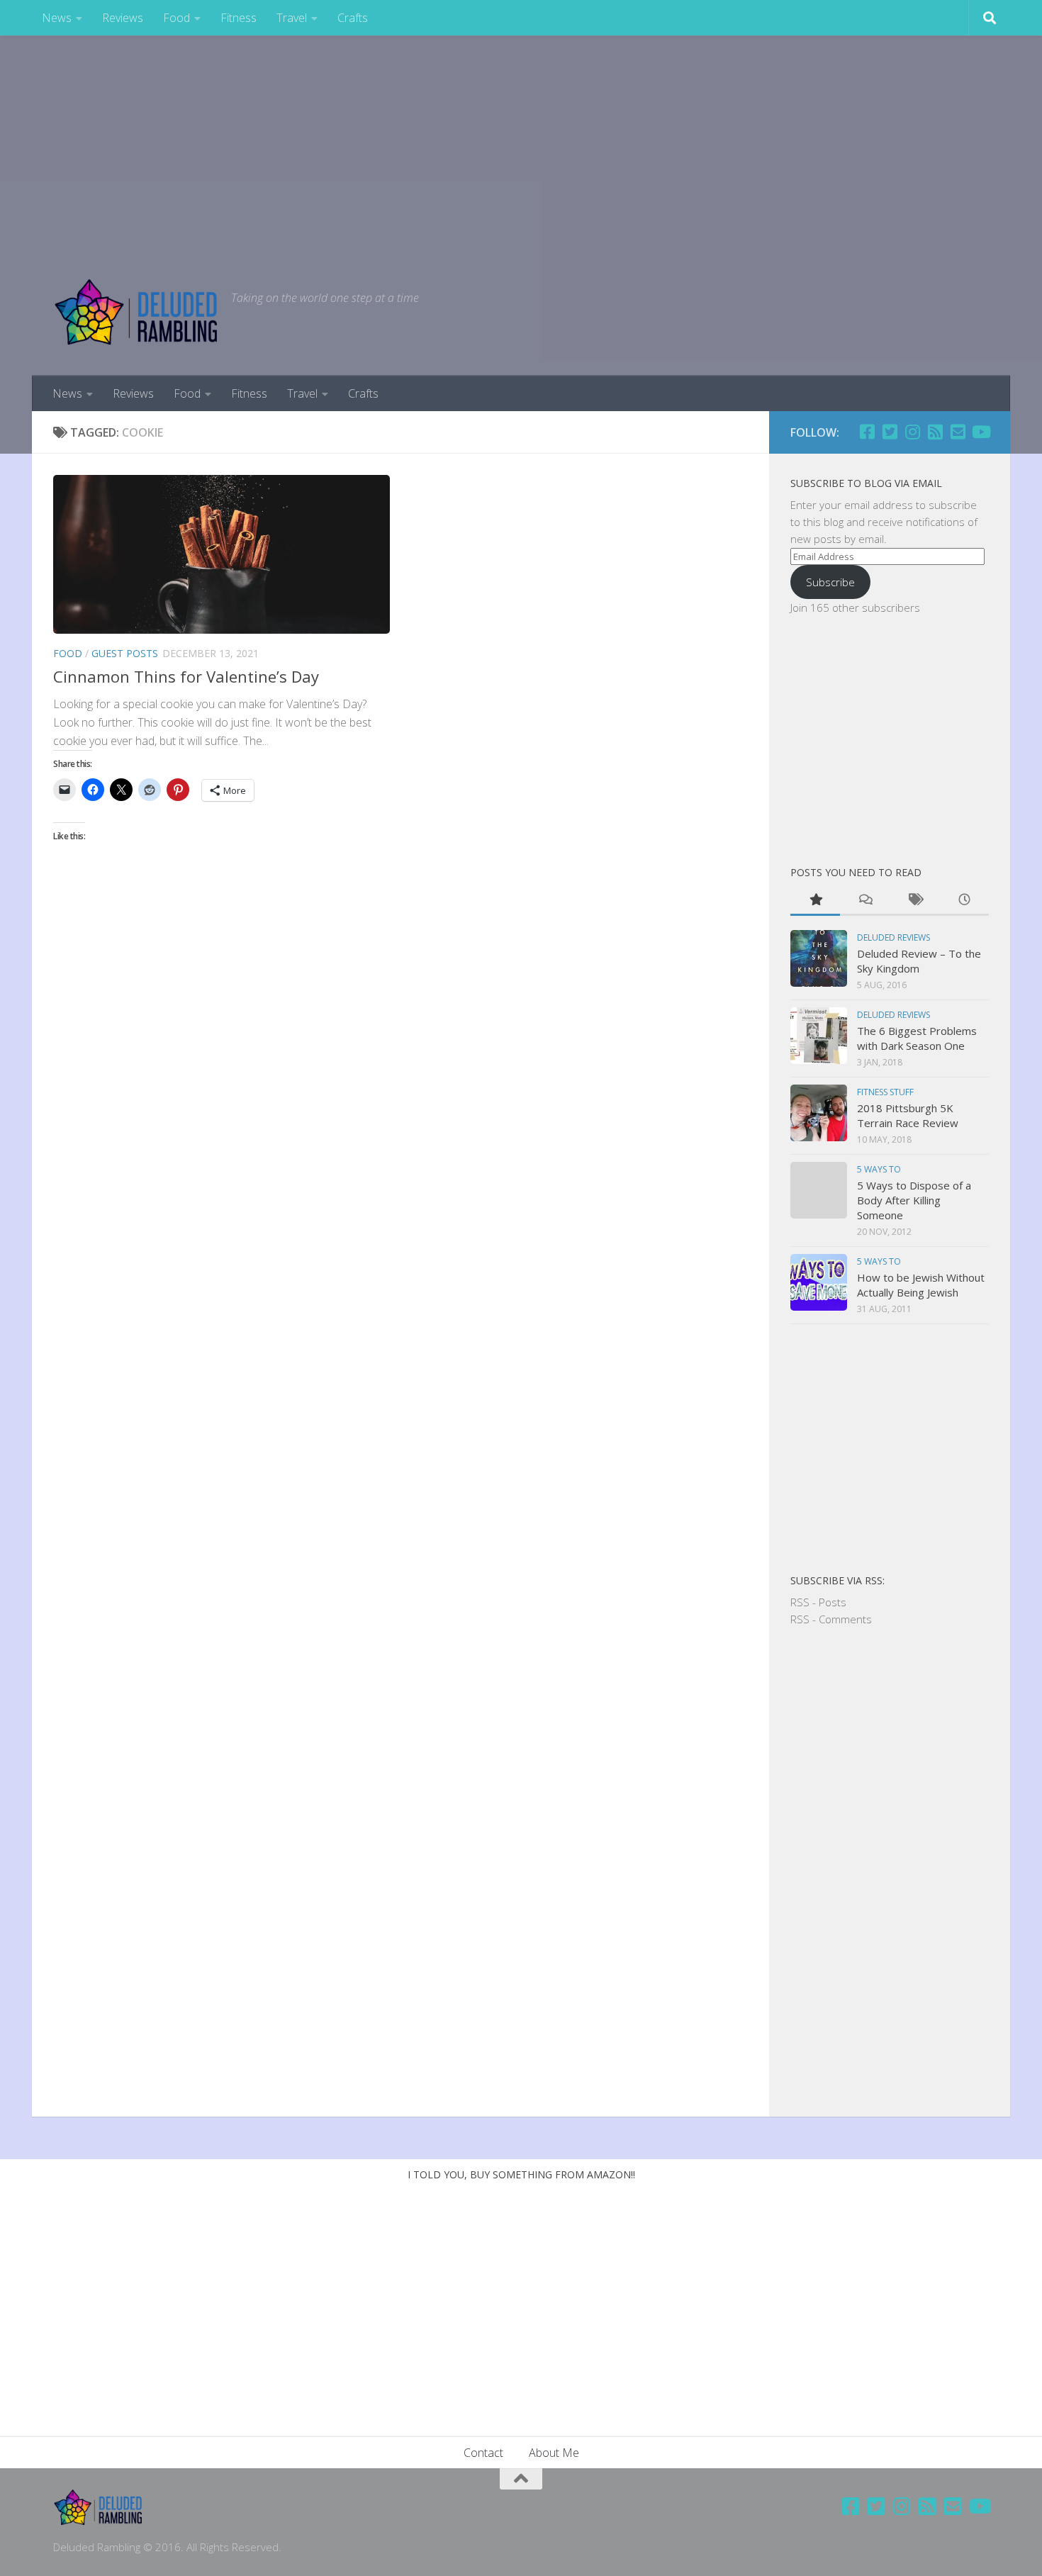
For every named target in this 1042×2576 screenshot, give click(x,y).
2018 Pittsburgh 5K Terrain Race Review (908, 1115)
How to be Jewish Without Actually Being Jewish (921, 1285)
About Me (554, 2453)
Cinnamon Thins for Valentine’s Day (186, 676)
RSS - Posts (818, 1602)
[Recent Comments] (865, 901)
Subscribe (830, 582)
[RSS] (935, 432)
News (57, 18)
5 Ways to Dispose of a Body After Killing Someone (914, 1200)
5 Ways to (879, 1169)
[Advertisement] (521, 142)
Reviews (123, 18)
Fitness (239, 18)
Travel (292, 18)
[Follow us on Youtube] (980, 432)
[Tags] (914, 901)
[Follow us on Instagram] (912, 432)
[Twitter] (890, 432)
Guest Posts (125, 653)
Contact (483, 2453)
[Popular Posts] (815, 901)
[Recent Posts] (964, 901)
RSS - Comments (831, 1619)
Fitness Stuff (885, 1092)
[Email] (958, 432)
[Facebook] (867, 432)
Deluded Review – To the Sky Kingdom (919, 961)
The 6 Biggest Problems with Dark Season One (917, 1038)
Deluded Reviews (893, 937)
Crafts (353, 18)
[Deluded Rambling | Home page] (135, 312)
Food (177, 18)
